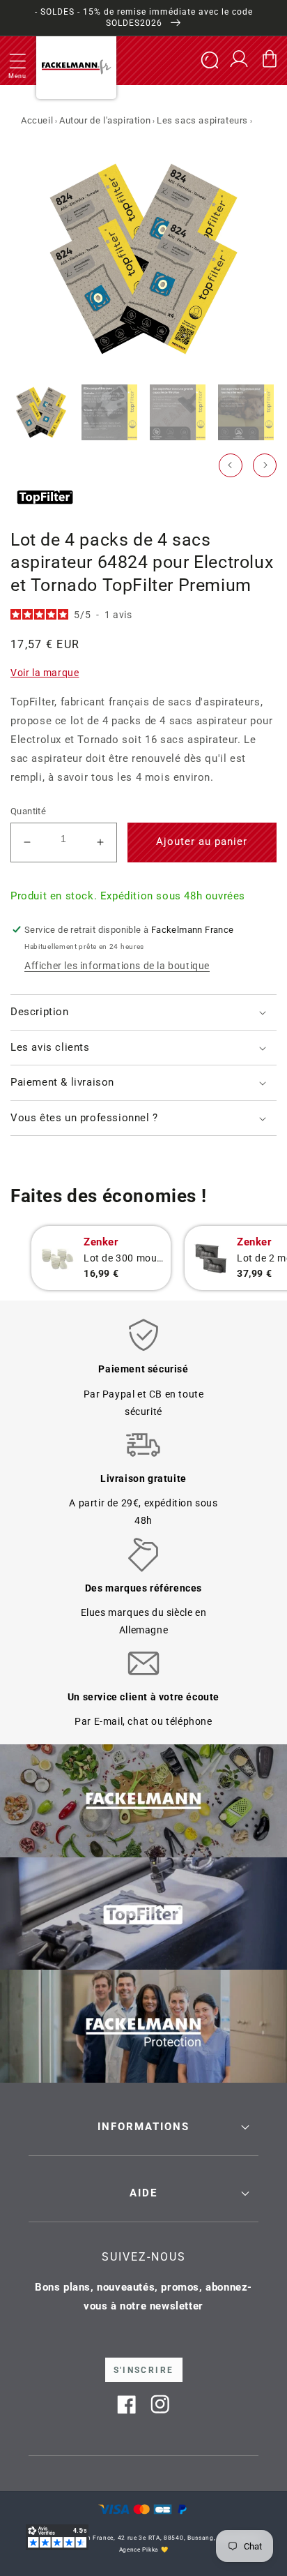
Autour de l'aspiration (105, 120)
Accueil (37, 120)
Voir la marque (45, 673)
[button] (17, 61)
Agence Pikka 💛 (144, 2549)
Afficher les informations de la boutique (117, 966)
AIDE (143, 2193)
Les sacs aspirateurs (202, 120)
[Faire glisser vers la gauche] (231, 465)
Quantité (28, 811)
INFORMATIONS (143, 2127)
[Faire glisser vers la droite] (265, 465)
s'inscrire (144, 2370)
